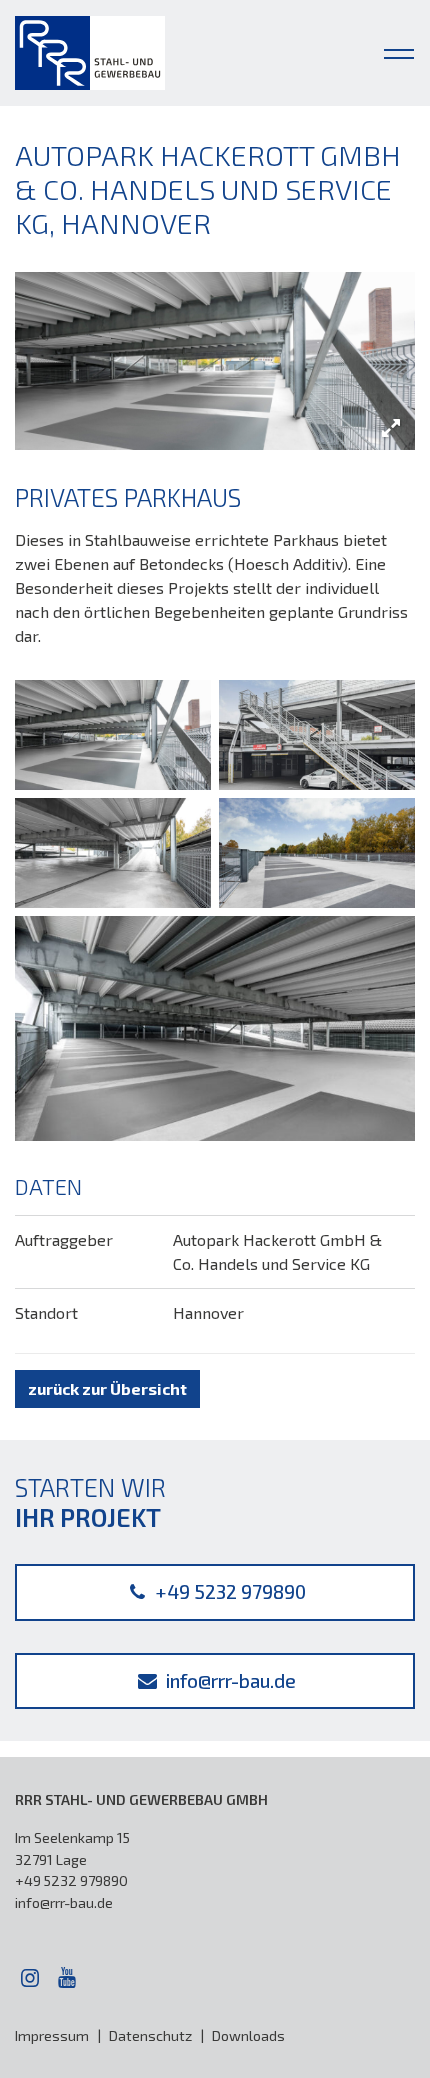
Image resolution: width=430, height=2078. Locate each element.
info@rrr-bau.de (228, 1680)
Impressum (52, 2035)
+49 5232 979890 (228, 1591)
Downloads (248, 2035)
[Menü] (399, 51)
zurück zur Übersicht (107, 1388)
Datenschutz (150, 2035)
